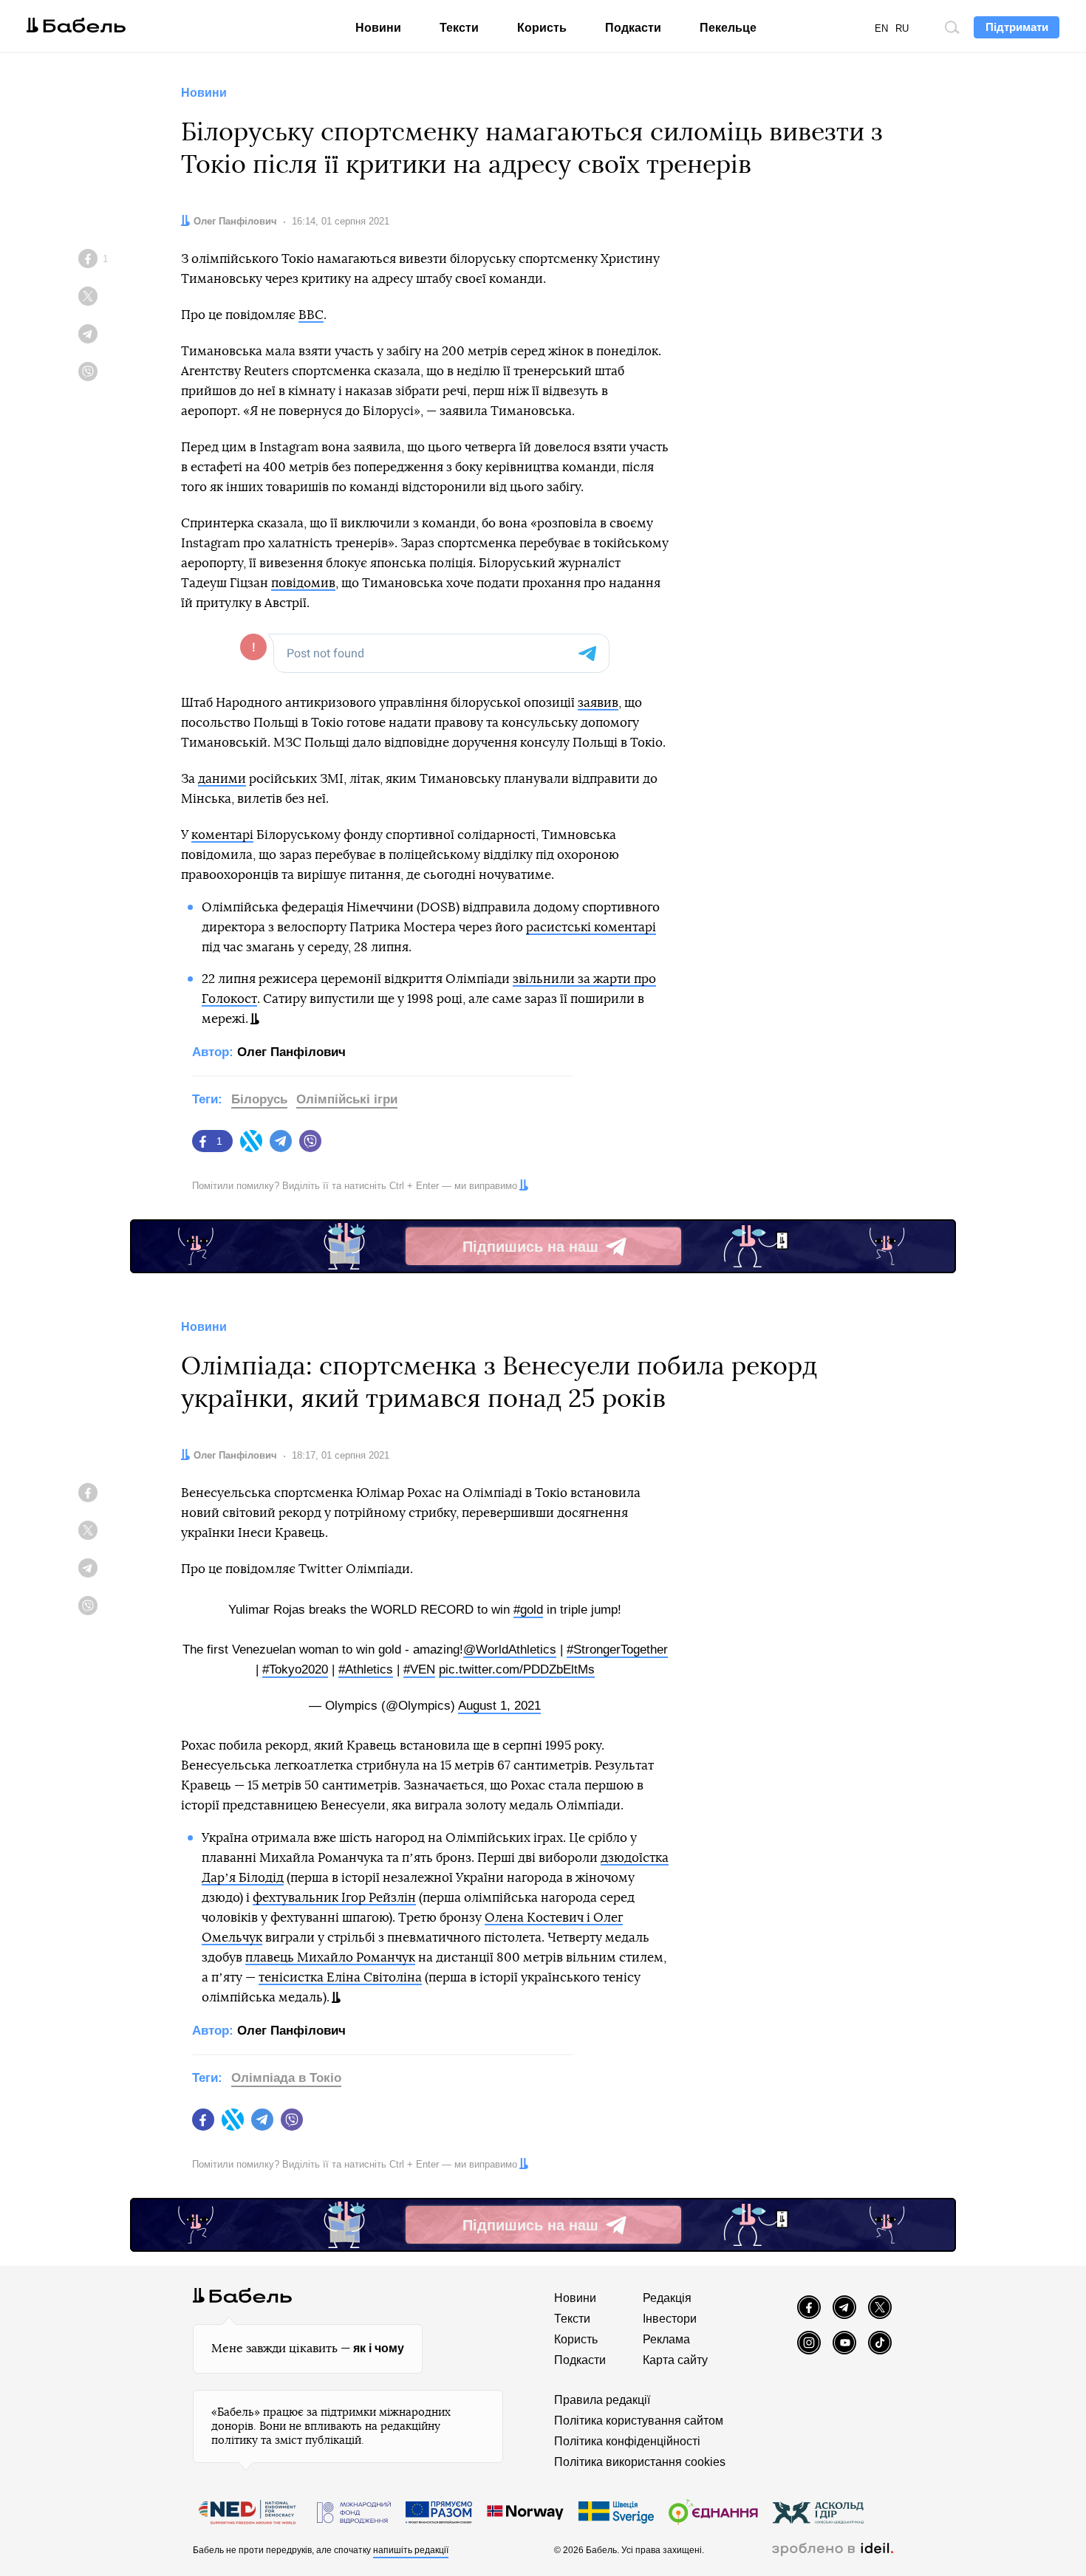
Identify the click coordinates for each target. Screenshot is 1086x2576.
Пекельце (728, 28)
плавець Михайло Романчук (330, 1957)
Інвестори (670, 2319)
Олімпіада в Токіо (286, 2078)
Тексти (459, 28)
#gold (528, 1610)
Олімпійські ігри (347, 1099)
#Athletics (366, 1669)
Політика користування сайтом (639, 2421)
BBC (311, 315)
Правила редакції (602, 2400)
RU (902, 28)
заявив (598, 703)
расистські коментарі (591, 927)
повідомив (303, 583)
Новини (378, 28)
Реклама (666, 2339)
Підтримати (1017, 27)
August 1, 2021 (499, 1706)
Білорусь (259, 1099)
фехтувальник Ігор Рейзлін (334, 1898)
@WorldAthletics (510, 1650)
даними (222, 779)
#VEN (419, 1669)
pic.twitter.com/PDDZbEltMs (517, 1669)
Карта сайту (675, 2360)
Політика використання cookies (640, 2462)
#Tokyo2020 (295, 1669)
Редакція (667, 2298)
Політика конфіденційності (627, 2441)
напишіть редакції (411, 2550)
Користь (542, 28)
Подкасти (633, 28)
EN (881, 28)
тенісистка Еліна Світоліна (340, 1977)
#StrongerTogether (617, 1650)
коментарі (222, 835)
